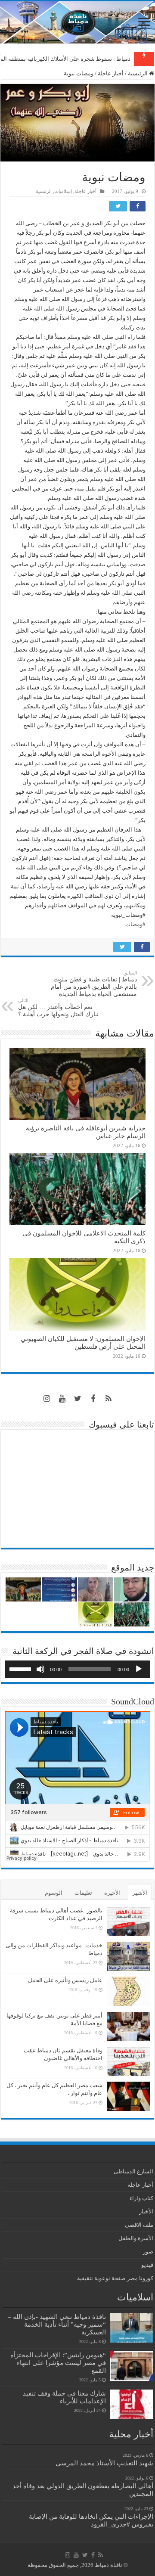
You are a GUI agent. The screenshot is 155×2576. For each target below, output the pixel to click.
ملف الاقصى (139, 2225)
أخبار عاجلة (111, 73)
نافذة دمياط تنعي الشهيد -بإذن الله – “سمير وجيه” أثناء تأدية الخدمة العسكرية (57, 2324)
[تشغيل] (139, 1669)
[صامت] (40, 1669)
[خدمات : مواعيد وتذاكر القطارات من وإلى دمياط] (128, 1956)
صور (148, 2252)
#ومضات (135, 924)
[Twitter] (77, 1399)
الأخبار (146, 2211)
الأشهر (140, 1893)
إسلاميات (63, 191)
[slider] (22, 1668)
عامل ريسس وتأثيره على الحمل (65, 1980)
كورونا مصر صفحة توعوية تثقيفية (115, 2278)
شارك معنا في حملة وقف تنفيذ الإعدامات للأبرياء (64, 2397)
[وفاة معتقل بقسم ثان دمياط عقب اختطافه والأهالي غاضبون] (128, 2061)
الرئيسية (138, 73)
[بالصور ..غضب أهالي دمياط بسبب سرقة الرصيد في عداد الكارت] (128, 1921)
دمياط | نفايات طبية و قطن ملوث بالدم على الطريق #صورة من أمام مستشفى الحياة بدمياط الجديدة (94, 984)
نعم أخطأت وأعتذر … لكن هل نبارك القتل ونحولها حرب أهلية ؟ (58, 1008)
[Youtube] (62, 1399)
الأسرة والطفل (136, 2238)
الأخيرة (112, 1893)
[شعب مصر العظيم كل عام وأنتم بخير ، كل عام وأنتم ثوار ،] (128, 2096)
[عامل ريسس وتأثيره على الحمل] (128, 1991)
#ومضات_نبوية (128, 915)
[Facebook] (93, 1399)
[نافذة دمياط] (77, 22)
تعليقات (83, 1893)
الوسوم (54, 1893)
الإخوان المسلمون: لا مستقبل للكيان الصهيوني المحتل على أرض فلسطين (83, 1342)
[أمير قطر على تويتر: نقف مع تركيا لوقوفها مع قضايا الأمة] (128, 2027)
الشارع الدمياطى (133, 2171)
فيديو (147, 2265)
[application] (77, 1669)
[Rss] (108, 1399)
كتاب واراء (141, 2198)
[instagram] (46, 1399)
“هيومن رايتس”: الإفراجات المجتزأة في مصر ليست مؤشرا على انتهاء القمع (58, 2363)
